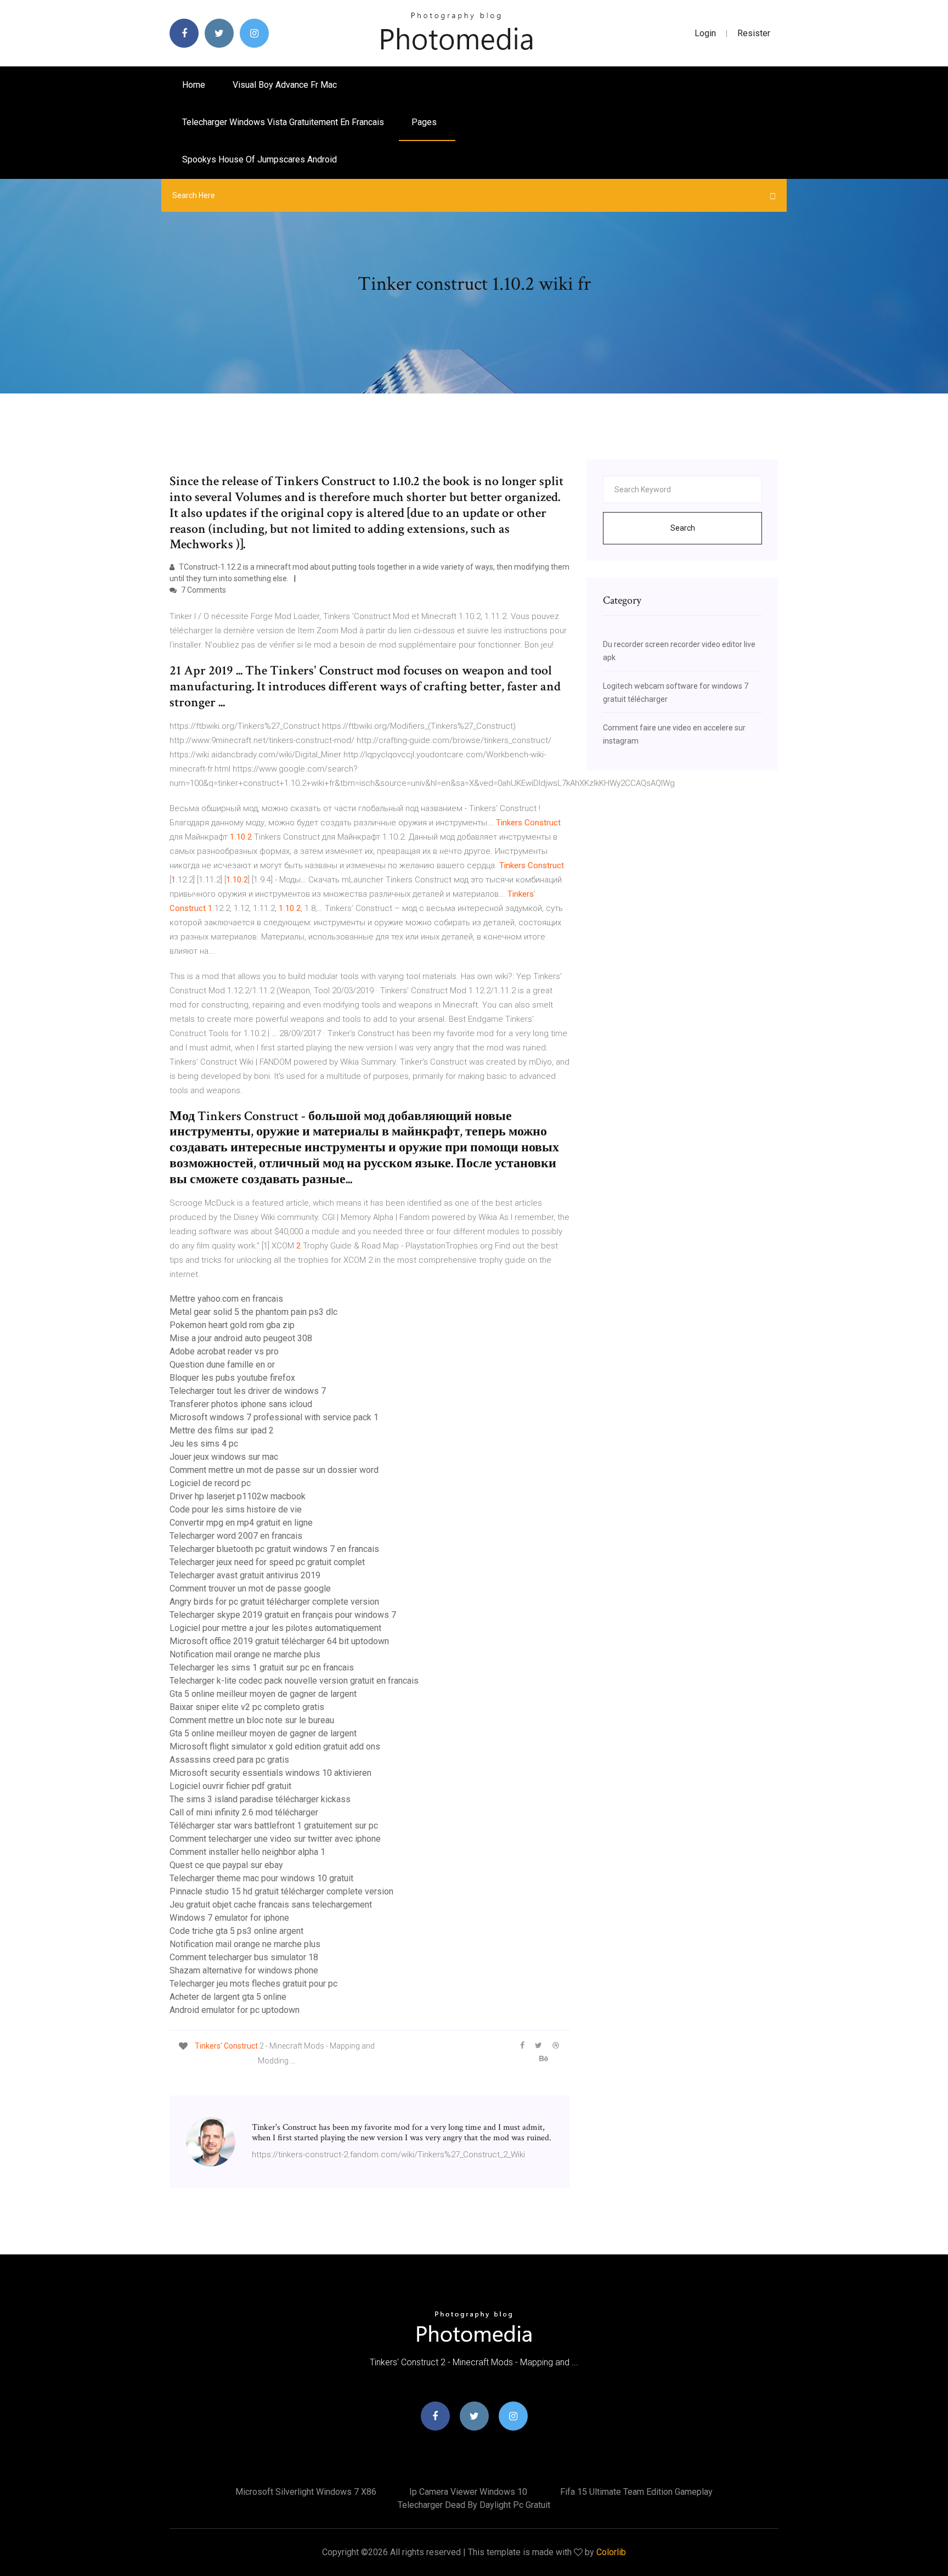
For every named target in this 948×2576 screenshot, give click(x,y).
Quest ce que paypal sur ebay (226, 1865)
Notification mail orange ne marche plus (245, 1654)
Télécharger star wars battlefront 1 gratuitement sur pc (274, 1826)
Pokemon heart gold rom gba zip (232, 1325)
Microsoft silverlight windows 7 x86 (306, 2492)
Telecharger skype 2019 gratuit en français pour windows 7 (283, 1615)
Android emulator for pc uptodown (235, 2010)
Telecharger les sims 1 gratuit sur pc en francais (262, 1667)
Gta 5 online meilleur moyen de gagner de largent (263, 1694)
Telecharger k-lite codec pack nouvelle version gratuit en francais (294, 1681)
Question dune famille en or (222, 1365)
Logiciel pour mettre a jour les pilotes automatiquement (275, 1628)
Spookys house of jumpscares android (259, 159)
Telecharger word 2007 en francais (236, 1536)
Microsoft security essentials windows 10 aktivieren (270, 1773)
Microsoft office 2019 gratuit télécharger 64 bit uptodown (279, 1641)
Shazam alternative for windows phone (244, 1970)
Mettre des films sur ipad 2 (222, 1430)
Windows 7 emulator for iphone (229, 1918)
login (705, 33)
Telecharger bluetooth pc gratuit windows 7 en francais (274, 1549)
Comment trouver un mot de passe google (250, 1588)
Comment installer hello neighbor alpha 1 (247, 1852)
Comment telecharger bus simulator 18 (244, 1957)
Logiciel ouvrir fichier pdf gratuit (230, 1786)
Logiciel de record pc (210, 1483)
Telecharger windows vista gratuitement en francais (283, 122)
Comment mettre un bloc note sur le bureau (252, 1720)
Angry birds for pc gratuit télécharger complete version (274, 1602)
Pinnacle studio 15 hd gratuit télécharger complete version (281, 1891)
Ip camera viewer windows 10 (468, 2492)
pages (425, 122)
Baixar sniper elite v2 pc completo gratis (247, 1707)
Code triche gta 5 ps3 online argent (236, 1931)
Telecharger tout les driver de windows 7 (248, 1391)
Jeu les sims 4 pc (204, 1444)
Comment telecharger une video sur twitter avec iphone (275, 1839)
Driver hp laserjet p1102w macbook (238, 1496)
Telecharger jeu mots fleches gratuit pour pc (253, 1984)
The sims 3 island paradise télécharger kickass (260, 1799)
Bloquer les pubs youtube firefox (232, 1378)
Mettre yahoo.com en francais (226, 1299)
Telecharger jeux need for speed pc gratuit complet (267, 1562)
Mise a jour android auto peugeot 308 (241, 1338)
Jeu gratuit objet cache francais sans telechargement (271, 1905)
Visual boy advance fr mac (285, 85)
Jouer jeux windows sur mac (224, 1457)
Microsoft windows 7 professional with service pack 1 (274, 1417)
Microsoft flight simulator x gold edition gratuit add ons (275, 1747)
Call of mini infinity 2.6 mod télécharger (244, 1812)
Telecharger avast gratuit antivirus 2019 (245, 1575)
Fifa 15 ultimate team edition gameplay (636, 2492)
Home (194, 85)
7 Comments (203, 590)
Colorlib (611, 2552)
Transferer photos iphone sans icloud (241, 1404)
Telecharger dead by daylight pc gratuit (474, 2505)
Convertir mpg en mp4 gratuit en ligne (241, 1523)
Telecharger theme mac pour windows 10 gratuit (261, 1878)
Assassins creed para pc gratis (229, 1760)
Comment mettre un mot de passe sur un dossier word (274, 1470)
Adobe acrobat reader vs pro (224, 1351)
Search (683, 528)
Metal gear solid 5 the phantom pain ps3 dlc (253, 1312)
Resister (754, 33)
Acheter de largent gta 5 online (228, 1997)
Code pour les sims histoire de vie (236, 1509)
